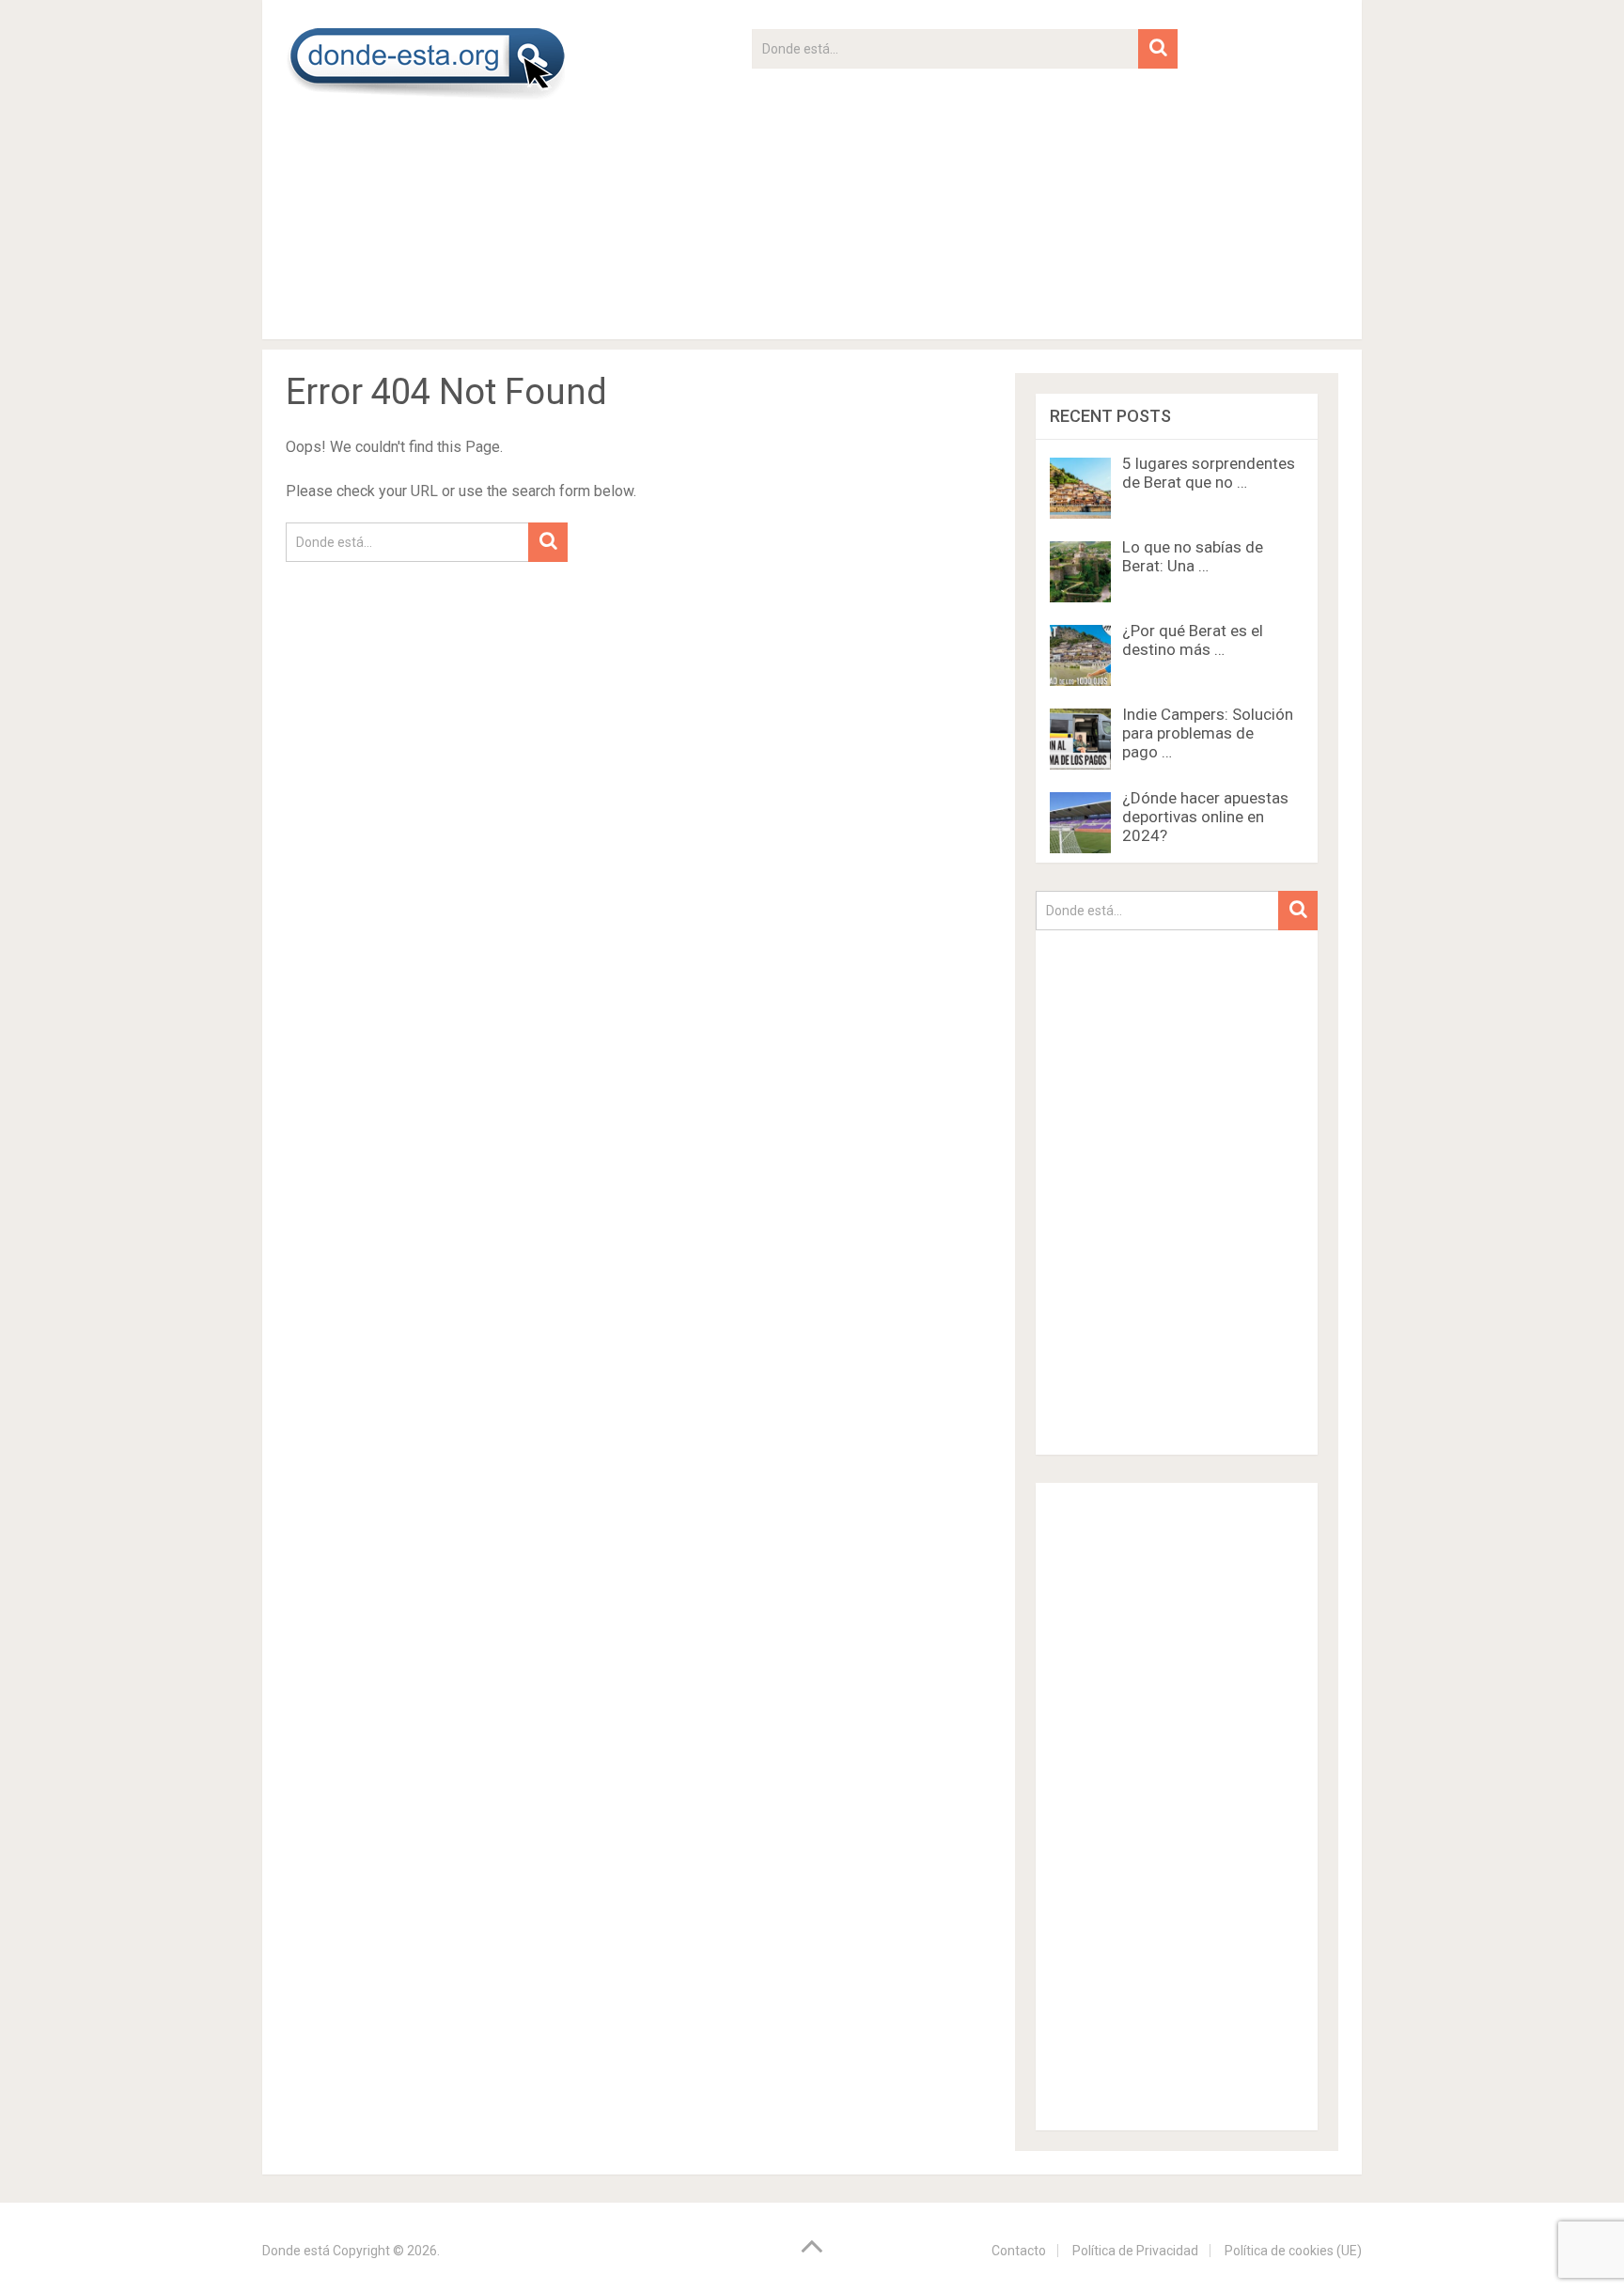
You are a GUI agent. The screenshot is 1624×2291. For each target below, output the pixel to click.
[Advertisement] (965, 200)
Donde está (296, 2251)
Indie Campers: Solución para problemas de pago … (1208, 733)
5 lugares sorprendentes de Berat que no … (1209, 473)
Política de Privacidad (1135, 2251)
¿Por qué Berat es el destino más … (1193, 640)
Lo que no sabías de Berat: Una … (1193, 556)
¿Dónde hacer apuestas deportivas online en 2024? (1205, 817)
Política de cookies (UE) (1293, 2251)
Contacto (1019, 2251)
